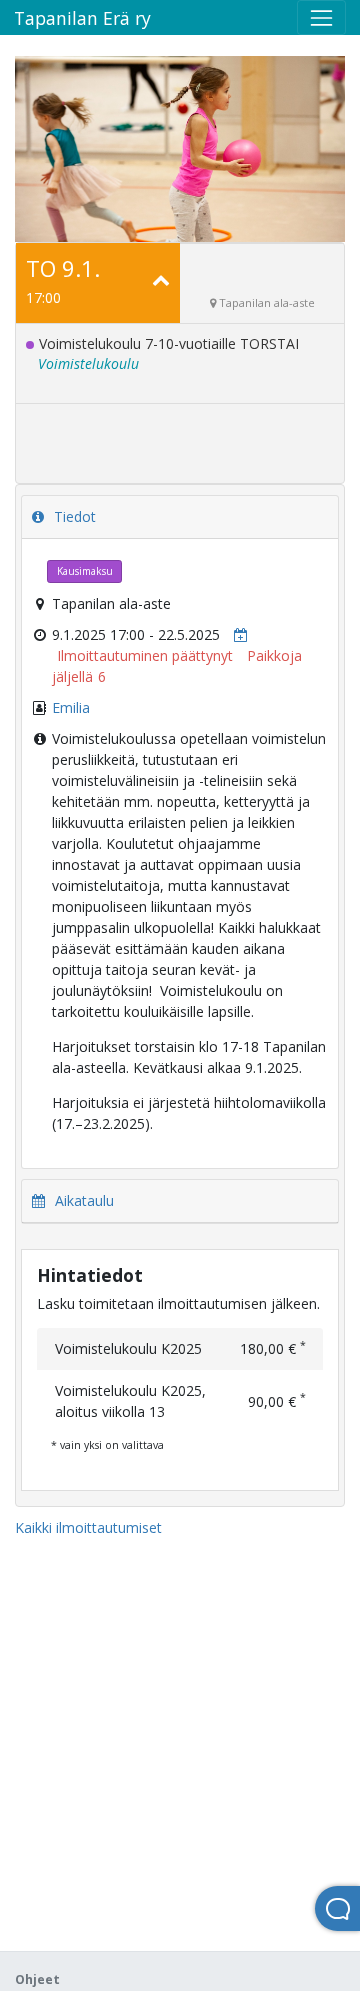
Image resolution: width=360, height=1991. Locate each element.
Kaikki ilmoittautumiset (88, 1527)
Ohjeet (37, 1979)
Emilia (71, 707)
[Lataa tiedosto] (236, 634)
